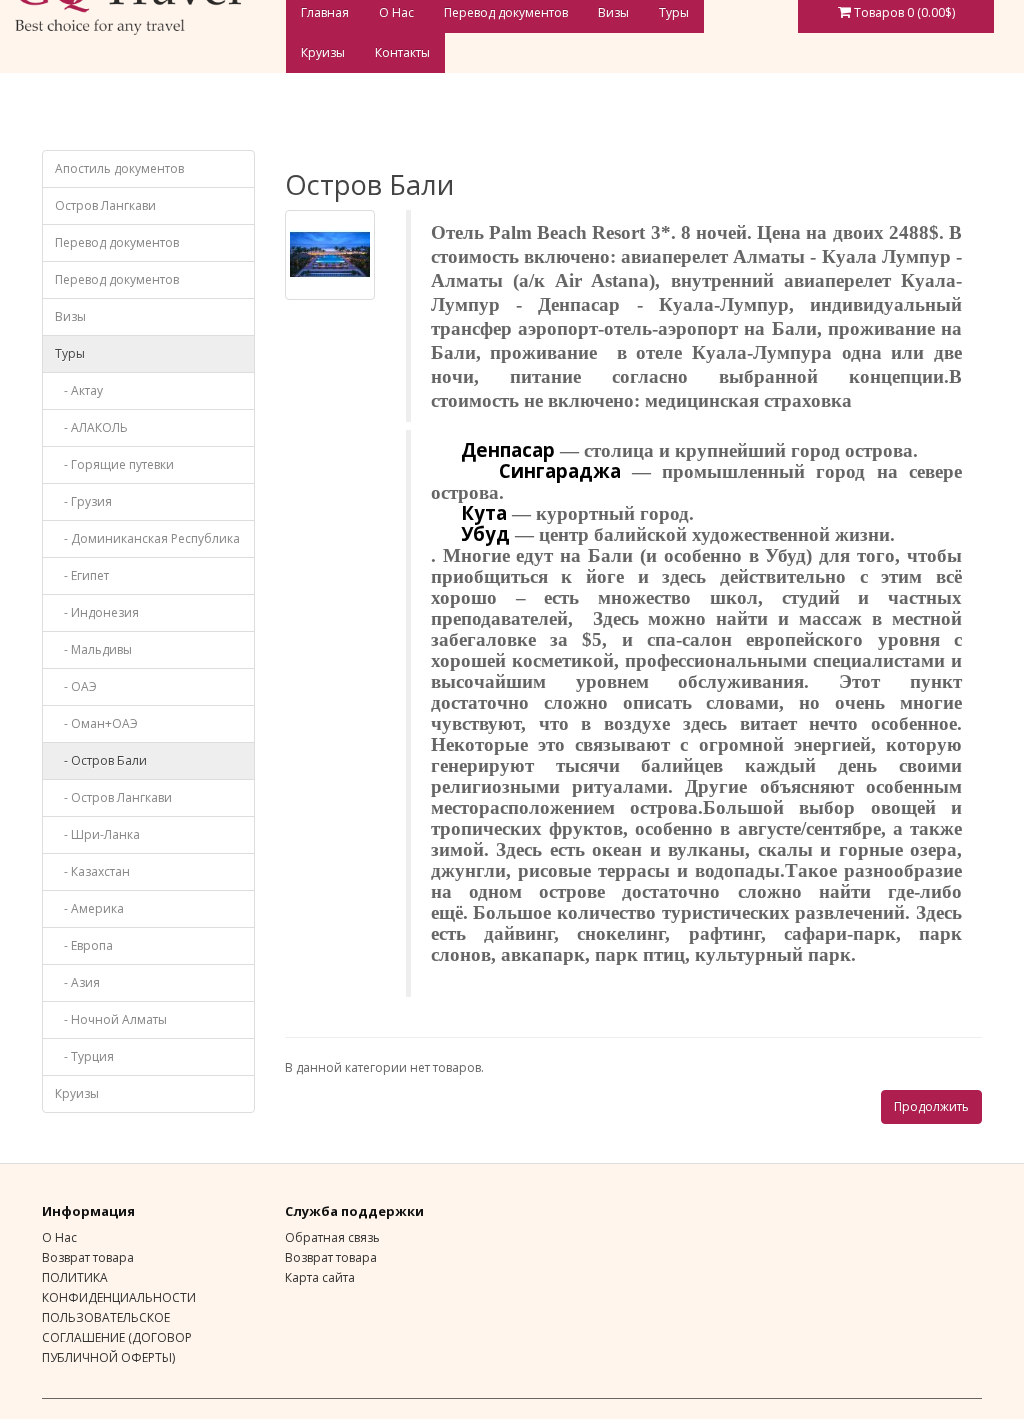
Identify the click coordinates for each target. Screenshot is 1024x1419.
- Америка (89, 908)
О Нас (59, 1237)
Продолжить (931, 1106)
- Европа (84, 945)
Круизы (323, 52)
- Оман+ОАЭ (96, 723)
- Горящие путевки (114, 464)
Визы (70, 316)
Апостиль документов (119, 168)
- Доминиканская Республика (147, 538)
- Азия (77, 982)
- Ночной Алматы (111, 1019)
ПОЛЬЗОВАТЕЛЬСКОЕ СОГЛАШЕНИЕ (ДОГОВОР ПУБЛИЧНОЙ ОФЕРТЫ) (117, 1337)
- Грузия (83, 501)
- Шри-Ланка (97, 834)
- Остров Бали (101, 760)
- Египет (82, 575)
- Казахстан (92, 871)
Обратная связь (332, 1237)
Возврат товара (88, 1257)
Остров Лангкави (105, 205)
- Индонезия (97, 612)
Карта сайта (320, 1277)
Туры (70, 353)
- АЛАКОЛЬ (91, 427)
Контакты (402, 52)
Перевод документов (117, 242)
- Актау (79, 390)
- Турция (84, 1056)
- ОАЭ (76, 686)
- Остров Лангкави (113, 797)
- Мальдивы (93, 649)
